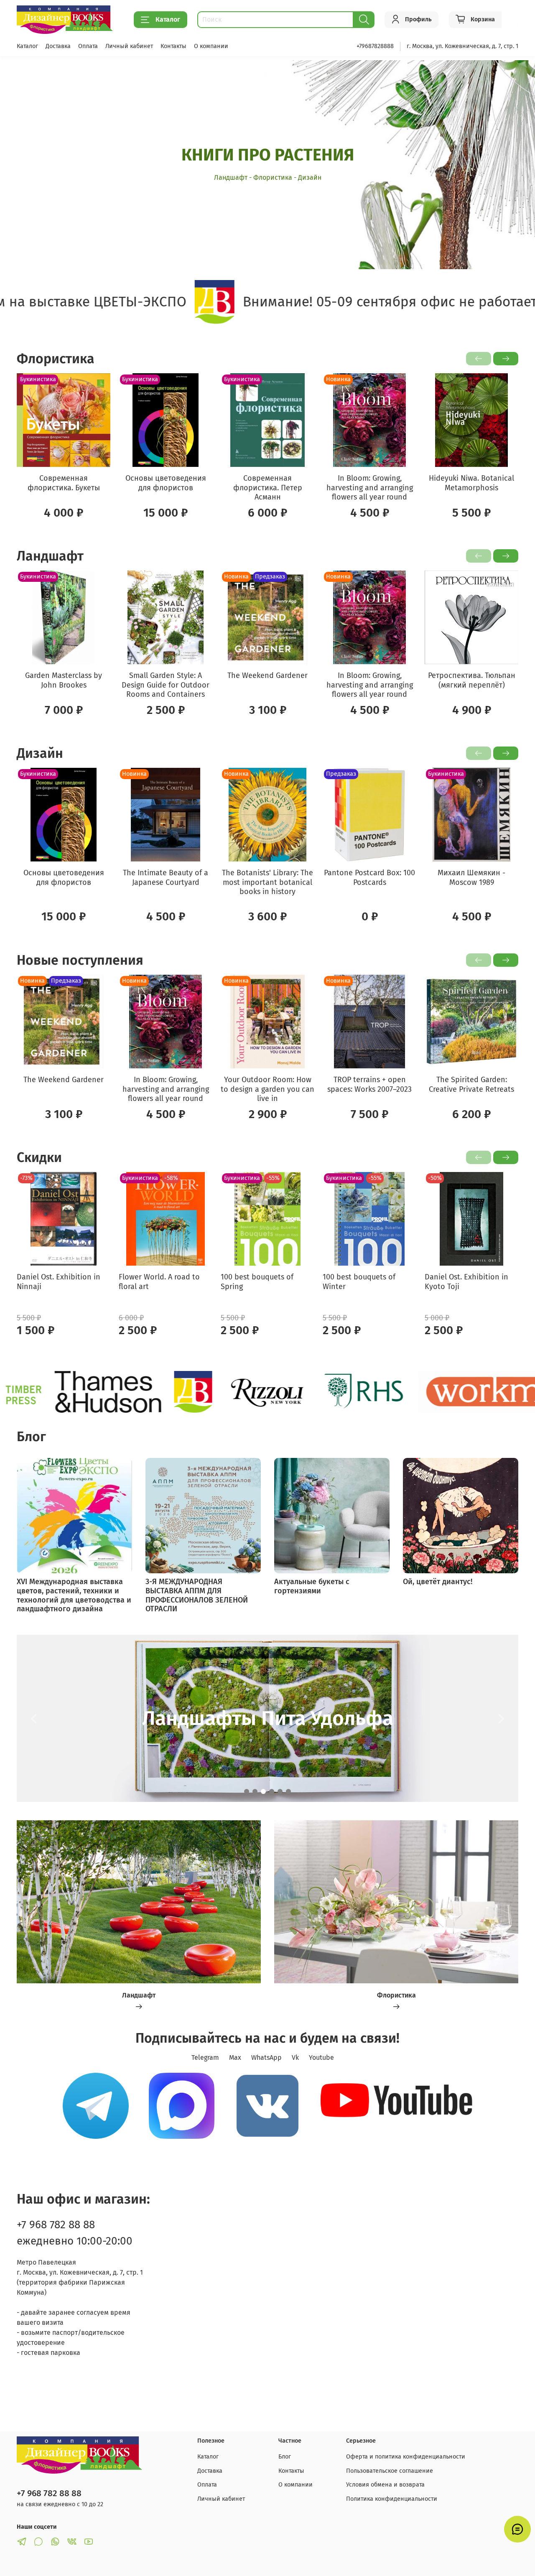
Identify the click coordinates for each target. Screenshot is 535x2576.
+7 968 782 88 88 (56, 2225)
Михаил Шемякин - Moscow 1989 (471, 878)
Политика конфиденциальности (392, 2499)
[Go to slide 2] (255, 1791)
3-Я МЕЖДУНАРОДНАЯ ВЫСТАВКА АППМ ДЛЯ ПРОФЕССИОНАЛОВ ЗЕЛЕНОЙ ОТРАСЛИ (197, 1595)
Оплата (88, 46)
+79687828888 (375, 46)
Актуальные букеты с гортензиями (312, 1586)
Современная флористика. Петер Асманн (268, 488)
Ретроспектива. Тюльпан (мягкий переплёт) (472, 680)
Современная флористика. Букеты (64, 483)
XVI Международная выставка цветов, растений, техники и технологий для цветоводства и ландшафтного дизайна (74, 1595)
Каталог (168, 19)
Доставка (58, 46)
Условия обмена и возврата (385, 2485)
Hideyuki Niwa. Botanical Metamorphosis (471, 483)
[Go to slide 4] (272, 1791)
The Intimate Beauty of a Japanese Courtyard (166, 878)
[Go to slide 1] (247, 1791)
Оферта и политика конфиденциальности (406, 2457)
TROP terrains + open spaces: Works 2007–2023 (369, 1084)
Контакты (173, 46)
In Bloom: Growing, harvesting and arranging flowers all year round (370, 488)
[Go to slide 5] (280, 1791)
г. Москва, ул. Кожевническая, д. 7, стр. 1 (462, 46)
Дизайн (40, 753)
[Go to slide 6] (288, 1791)
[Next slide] (502, 1718)
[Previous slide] (33, 1718)
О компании (211, 46)
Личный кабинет (129, 46)
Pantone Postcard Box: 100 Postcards (369, 878)
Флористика (56, 359)
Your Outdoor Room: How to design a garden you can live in (267, 1089)
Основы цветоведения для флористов (166, 483)
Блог (285, 2457)
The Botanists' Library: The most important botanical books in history (267, 882)
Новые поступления (80, 960)
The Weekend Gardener (267, 675)
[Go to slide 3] (263, 1791)
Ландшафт (50, 556)
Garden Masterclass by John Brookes (64, 680)
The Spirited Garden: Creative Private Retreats (471, 1084)
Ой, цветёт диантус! (438, 1582)
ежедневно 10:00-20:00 (75, 2241)
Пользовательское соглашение (390, 2471)
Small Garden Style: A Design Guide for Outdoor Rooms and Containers (166, 685)
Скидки (39, 1157)
